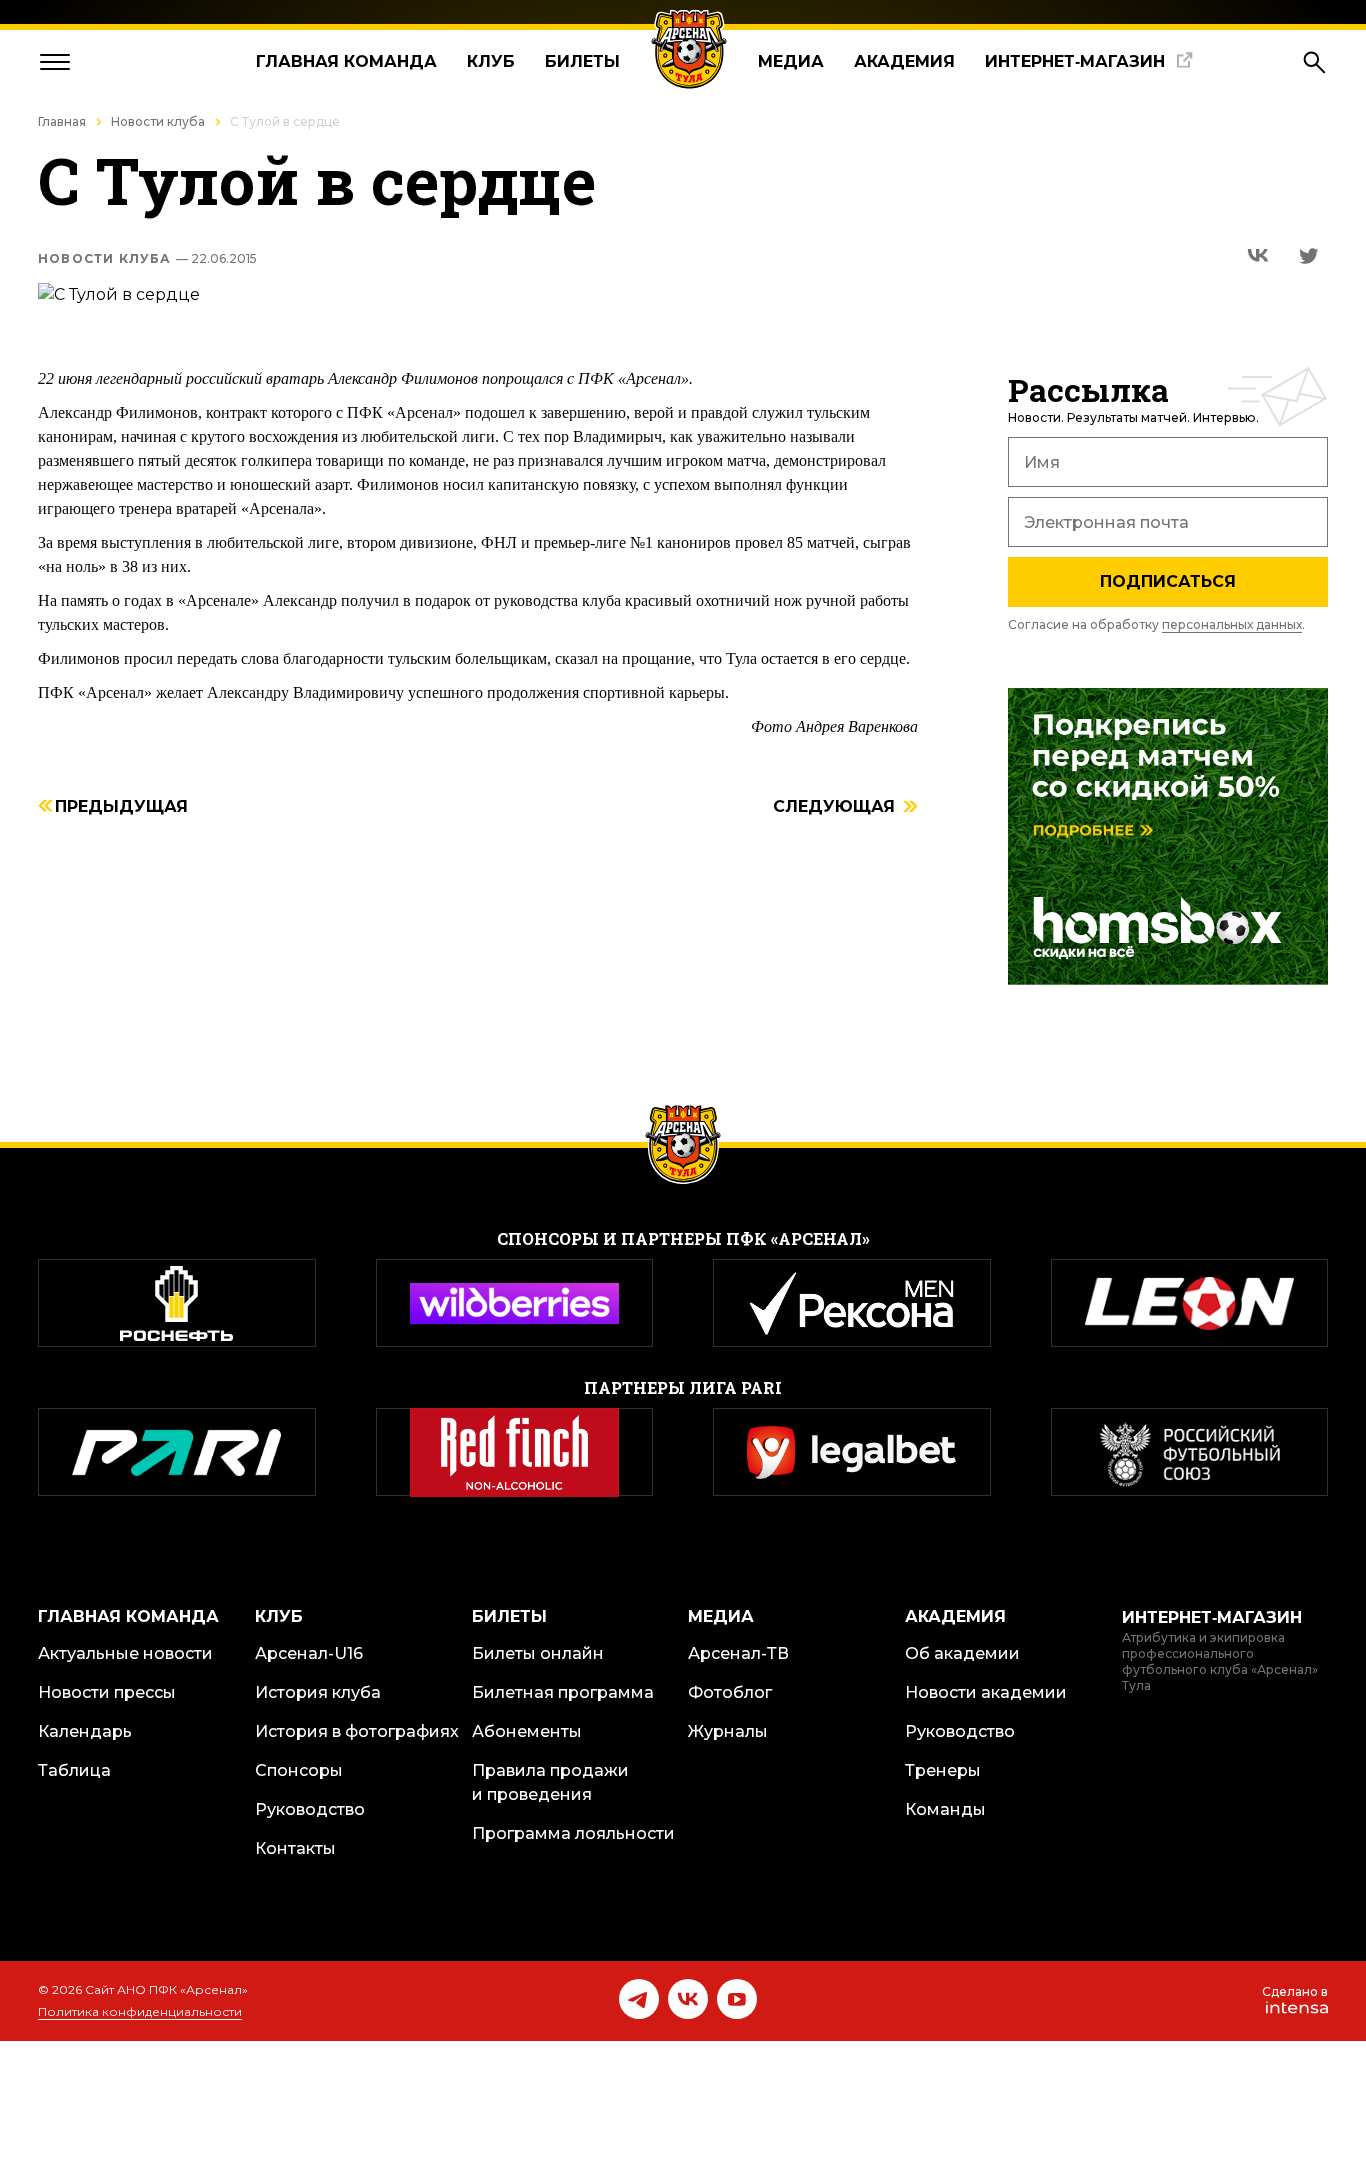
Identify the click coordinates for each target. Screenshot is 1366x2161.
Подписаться (1168, 581)
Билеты (582, 61)
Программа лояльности (573, 1833)
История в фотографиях (357, 1731)
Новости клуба (158, 121)
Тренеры (943, 1770)
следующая (834, 807)
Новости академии (986, 1692)
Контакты (295, 1848)
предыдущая (121, 807)
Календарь (85, 1731)
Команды (945, 1809)
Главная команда (346, 61)
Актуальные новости (125, 1653)
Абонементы (527, 1731)
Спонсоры (299, 1770)
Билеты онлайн (538, 1653)
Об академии (962, 1653)
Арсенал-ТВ (738, 1653)
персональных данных (1232, 624)
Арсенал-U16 (309, 1653)
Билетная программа (563, 1692)
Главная (62, 121)
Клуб (491, 61)
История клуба (318, 1692)
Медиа (791, 61)
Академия (904, 61)
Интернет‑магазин (1075, 61)
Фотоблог (730, 1692)
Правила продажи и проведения (550, 1782)
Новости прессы (107, 1692)
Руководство (310, 1809)
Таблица (74, 1770)
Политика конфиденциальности (140, 2011)
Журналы (728, 1731)
